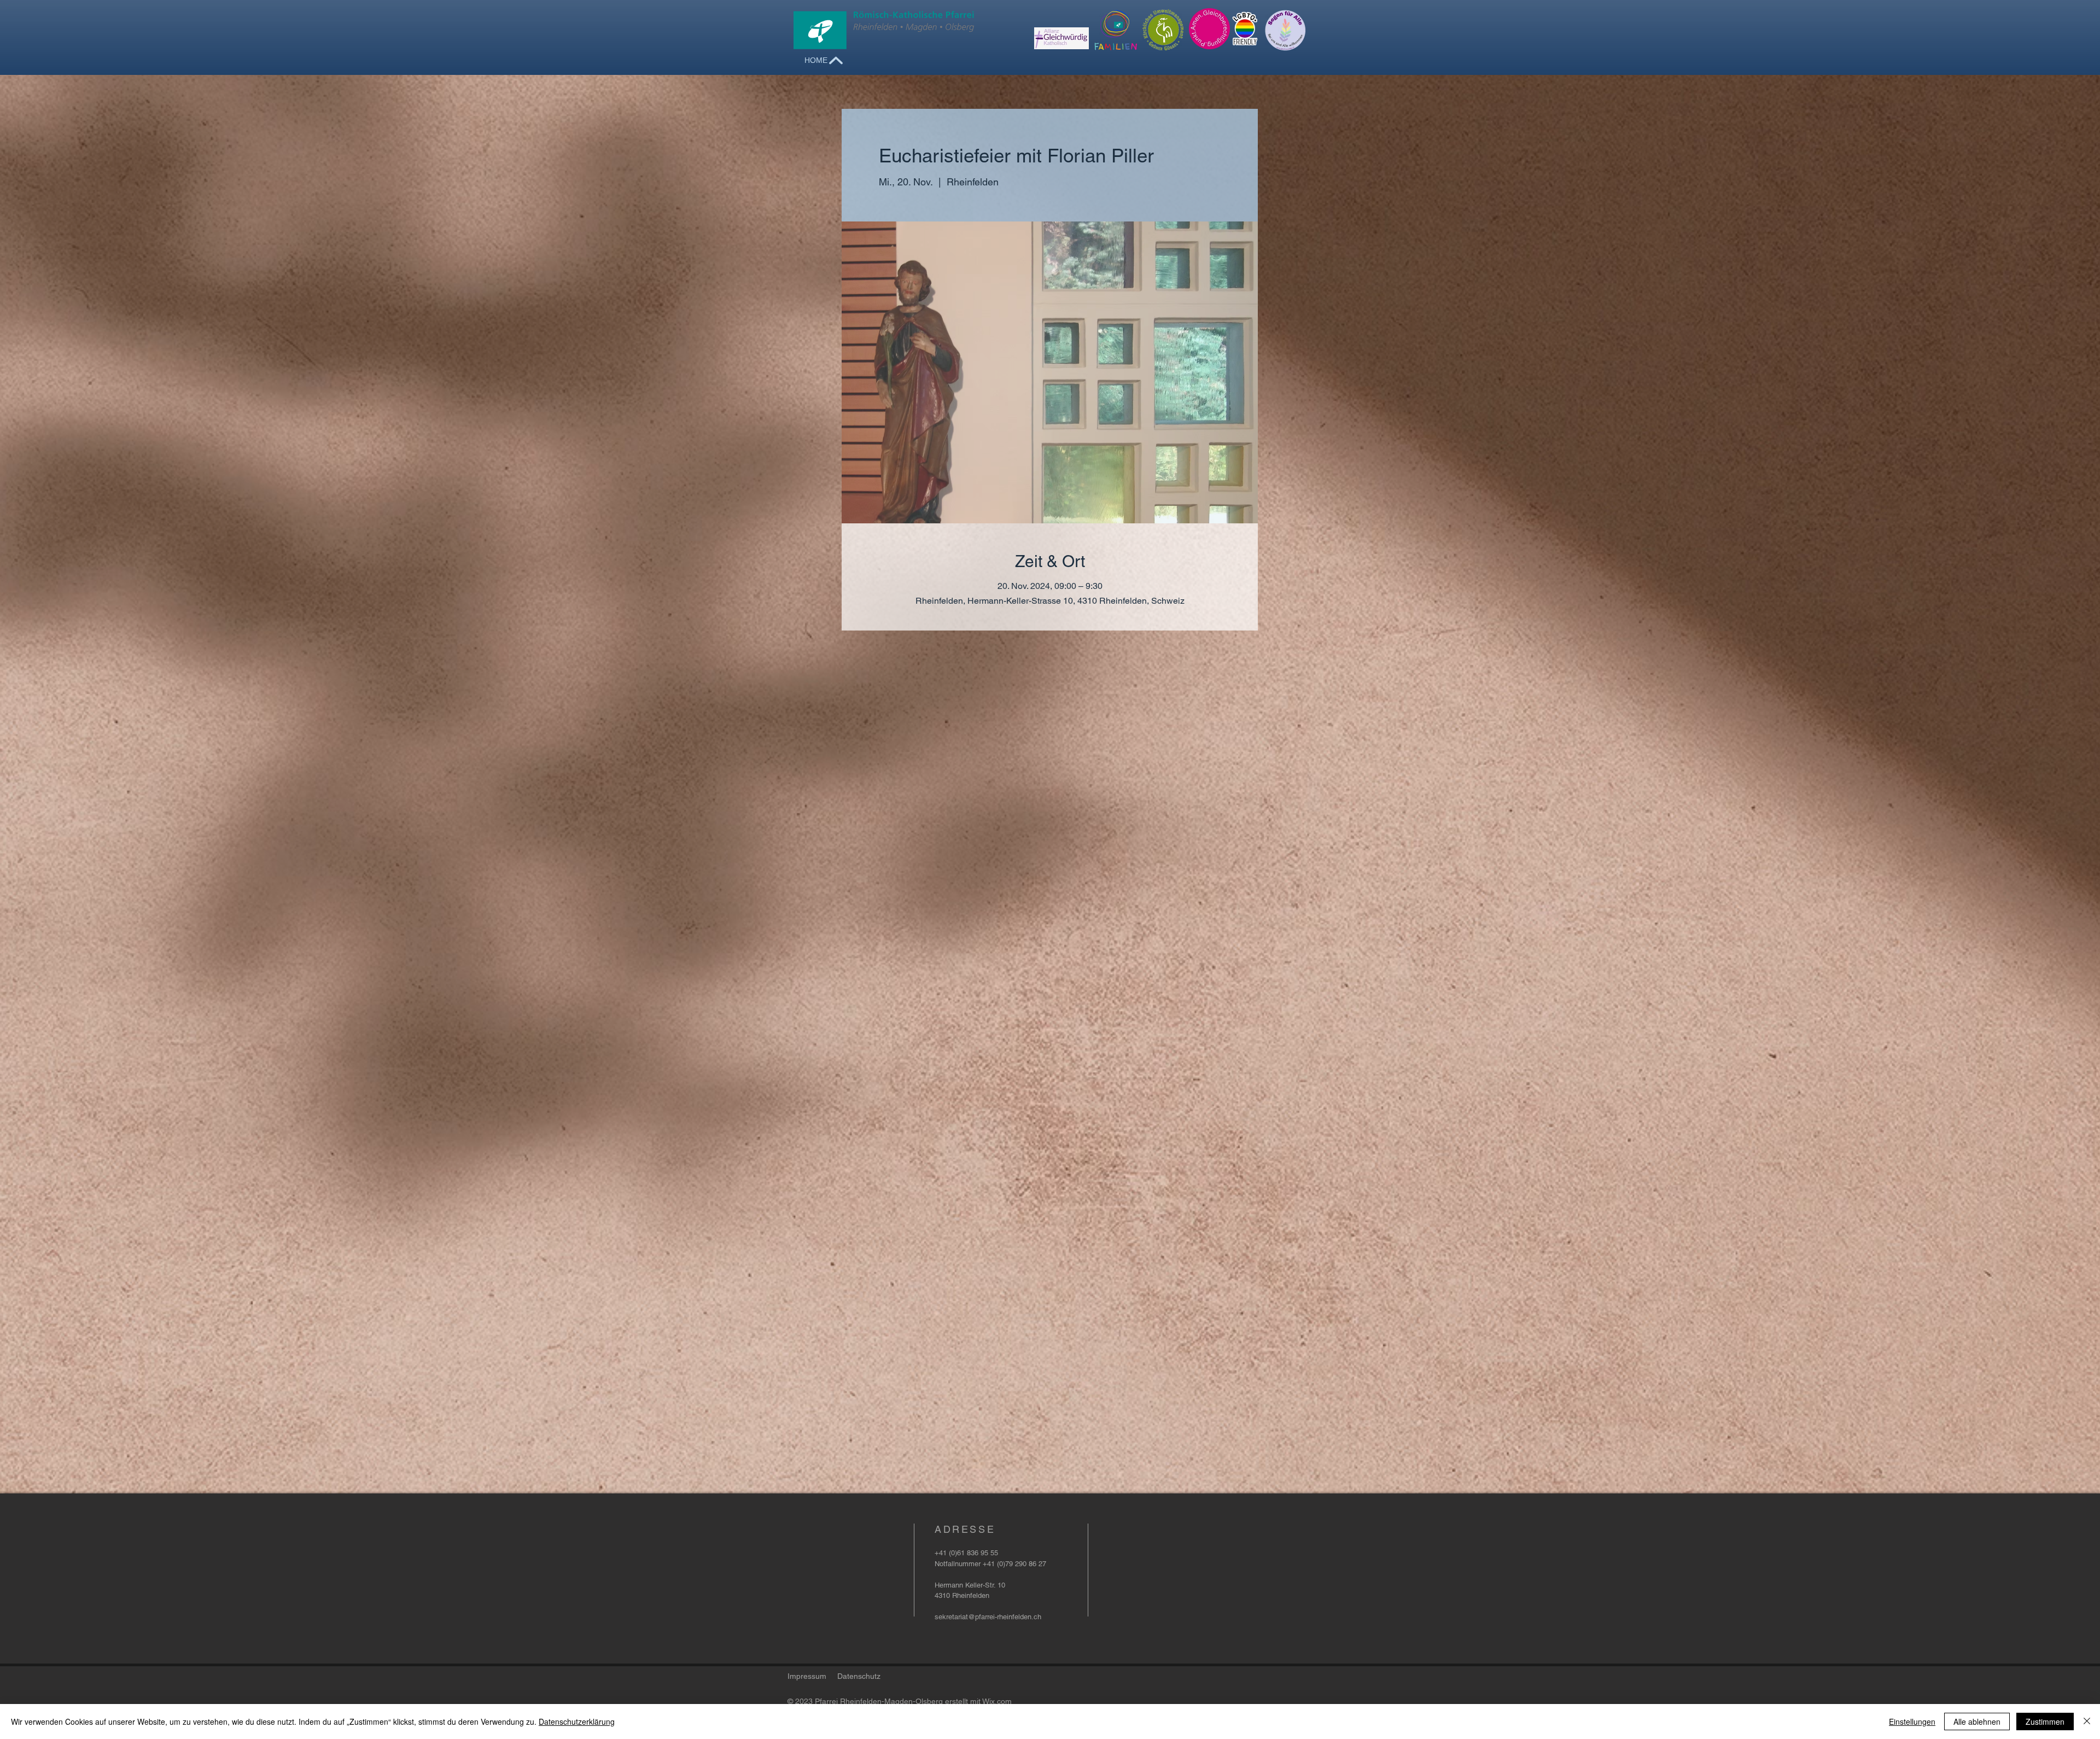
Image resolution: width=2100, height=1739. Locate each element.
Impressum (807, 1676)
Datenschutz (859, 1676)
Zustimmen (2045, 1722)
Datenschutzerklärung (577, 1722)
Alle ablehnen (1977, 1722)
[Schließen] (2087, 1722)
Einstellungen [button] (1912, 1722)
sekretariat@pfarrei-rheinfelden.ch (988, 1617)
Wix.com (997, 1701)
